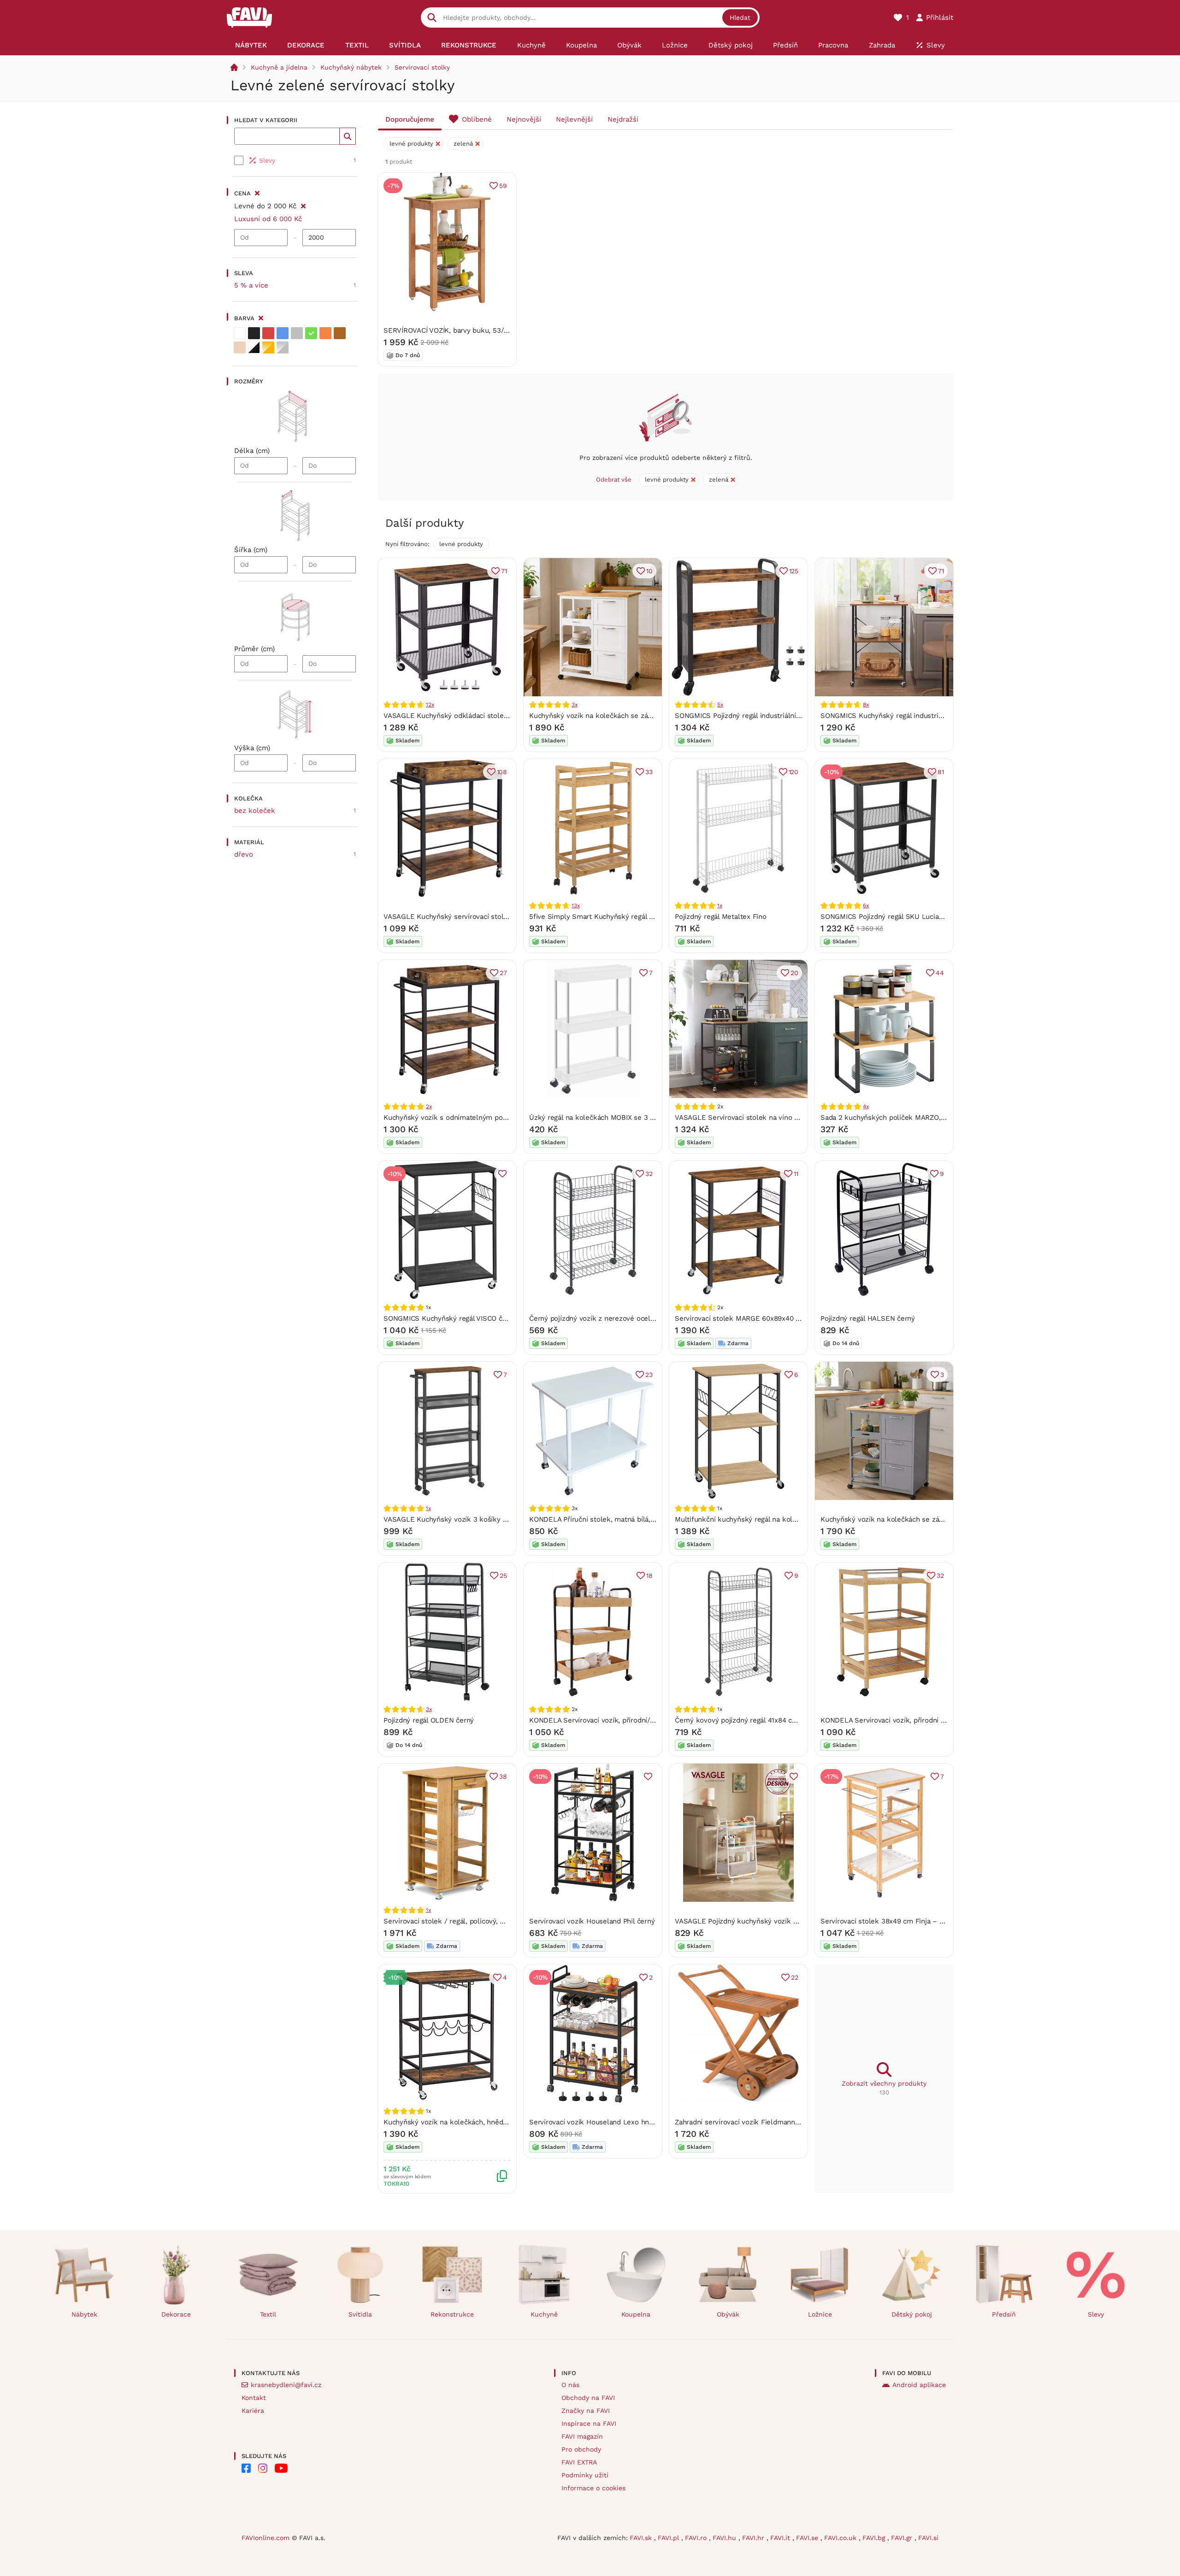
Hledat (740, 18)
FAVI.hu (726, 2538)
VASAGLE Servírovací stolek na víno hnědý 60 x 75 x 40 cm (771, 1117)
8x (866, 705)
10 (649, 571)
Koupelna (636, 2314)
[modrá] (283, 333)
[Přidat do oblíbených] (502, 1174)
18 (649, 1576)
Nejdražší (623, 119)
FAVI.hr (754, 2538)
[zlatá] (268, 347)
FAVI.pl (670, 2538)
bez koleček (255, 811)
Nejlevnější (574, 119)
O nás (570, 2385)
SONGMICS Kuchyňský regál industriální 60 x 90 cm (904, 716)
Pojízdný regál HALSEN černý (868, 1318)
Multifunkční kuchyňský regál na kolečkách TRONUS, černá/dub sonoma (792, 1519)
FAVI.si (928, 2538)
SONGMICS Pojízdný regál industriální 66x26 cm (752, 716)
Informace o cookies (593, 2488)
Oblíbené (477, 119)
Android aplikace (919, 2385)
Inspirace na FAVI (589, 2423)
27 (503, 973)
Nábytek (84, 2314)
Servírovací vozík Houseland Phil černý (592, 1921)
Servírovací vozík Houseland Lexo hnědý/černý (605, 2122)
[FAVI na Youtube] (281, 2468)
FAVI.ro (697, 2538)
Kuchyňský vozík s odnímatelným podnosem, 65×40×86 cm (480, 1117)
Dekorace (176, 2314)
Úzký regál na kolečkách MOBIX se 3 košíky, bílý (608, 1117)
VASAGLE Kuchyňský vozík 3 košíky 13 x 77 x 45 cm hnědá (479, 1519)
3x (575, 705)
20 (794, 973)
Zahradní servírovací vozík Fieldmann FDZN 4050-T (758, 2122)
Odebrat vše (614, 479)
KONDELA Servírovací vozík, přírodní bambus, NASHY (907, 1720)
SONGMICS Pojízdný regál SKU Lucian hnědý (893, 917)
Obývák (728, 2314)
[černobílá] (254, 347)
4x (866, 1106)
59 (503, 186)
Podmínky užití (585, 2475)
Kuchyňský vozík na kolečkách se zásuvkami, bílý (610, 716)
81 (941, 772)
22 (795, 1977)
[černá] (254, 333)
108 (502, 772)
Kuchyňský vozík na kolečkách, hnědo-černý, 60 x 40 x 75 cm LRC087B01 (502, 2122)
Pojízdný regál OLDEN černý (429, 1720)
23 (649, 1375)
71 (504, 571)
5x (720, 705)
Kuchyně (544, 2314)
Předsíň (1004, 2314)
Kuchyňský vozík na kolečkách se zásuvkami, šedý (903, 1519)
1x (720, 906)
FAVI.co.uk (841, 2538)
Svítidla (360, 2314)
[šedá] (297, 333)
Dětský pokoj (912, 2314)
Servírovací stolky (422, 67)
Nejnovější (524, 119)
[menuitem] (251, 45)
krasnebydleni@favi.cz (286, 2385)
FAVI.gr (903, 2538)
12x (430, 705)
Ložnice (820, 2314)
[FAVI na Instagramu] (263, 2468)
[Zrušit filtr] (303, 205)
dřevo (244, 854)
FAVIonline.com (265, 2538)
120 (794, 772)
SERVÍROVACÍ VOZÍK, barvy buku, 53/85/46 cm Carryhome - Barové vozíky (505, 330)
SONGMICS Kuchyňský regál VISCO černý (450, 1318)
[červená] (268, 333)
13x (575, 906)
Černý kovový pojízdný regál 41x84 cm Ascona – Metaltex (768, 1720)
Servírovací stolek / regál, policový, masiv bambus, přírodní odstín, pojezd (503, 1921)
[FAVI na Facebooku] (246, 2468)
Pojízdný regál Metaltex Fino (721, 917)
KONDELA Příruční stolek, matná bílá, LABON (602, 1519)
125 (794, 571)
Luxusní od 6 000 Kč (268, 219)
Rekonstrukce (452, 2314)
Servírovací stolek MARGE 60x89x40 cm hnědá (751, 1318)
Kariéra (253, 2411)
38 (503, 1776)
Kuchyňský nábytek (351, 67)
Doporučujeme (410, 119)
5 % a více (251, 285)
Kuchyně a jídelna (279, 67)
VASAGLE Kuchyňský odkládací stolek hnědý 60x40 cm (474, 716)
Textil (268, 2314)
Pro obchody (581, 2449)
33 (649, 772)
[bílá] (240, 333)
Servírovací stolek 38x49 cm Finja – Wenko (891, 1921)
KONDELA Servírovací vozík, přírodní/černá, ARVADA (614, 1720)
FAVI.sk (642, 2538)
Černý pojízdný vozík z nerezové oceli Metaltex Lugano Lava (627, 1318)
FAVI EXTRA (579, 2462)
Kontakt (254, 2398)
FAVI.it (781, 2538)
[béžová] (240, 347)
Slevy (1096, 2314)
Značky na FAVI (586, 2411)
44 (940, 973)
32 (649, 1174)
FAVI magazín (582, 2436)
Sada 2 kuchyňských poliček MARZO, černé (891, 1117)
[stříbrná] (283, 347)
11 (796, 1174)
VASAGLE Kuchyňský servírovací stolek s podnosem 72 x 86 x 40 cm (496, 917)
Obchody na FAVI (588, 2398)
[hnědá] (340, 333)
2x (429, 1106)
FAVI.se (808, 2538)
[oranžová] (325, 333)
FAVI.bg (875, 2538)
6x (866, 906)
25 (503, 1576)
